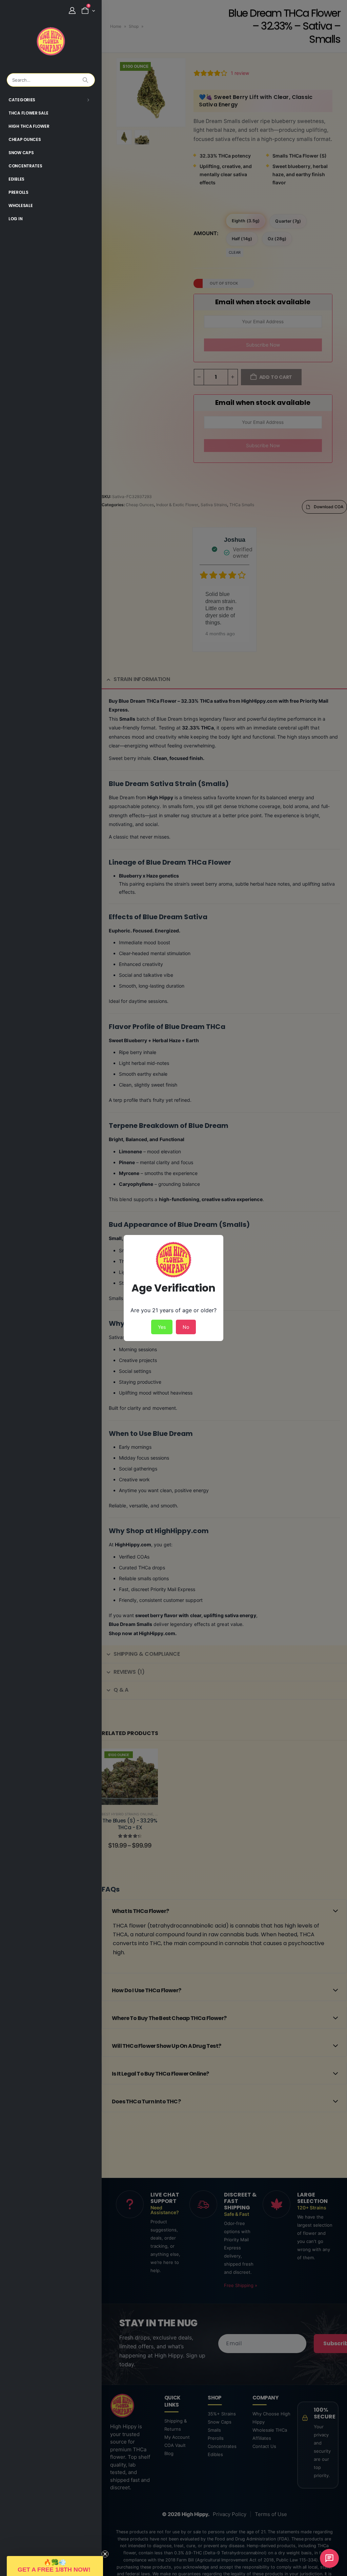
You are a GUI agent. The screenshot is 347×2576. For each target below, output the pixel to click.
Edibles (16, 179)
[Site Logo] (51, 41)
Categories (22, 100)
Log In (15, 219)
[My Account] (72, 11)
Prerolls (18, 192)
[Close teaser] (105, 2554)
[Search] (85, 80)
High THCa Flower (29, 126)
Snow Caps (21, 153)
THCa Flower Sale (28, 113)
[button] (55, 2566)
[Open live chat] (329, 2558)
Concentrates (25, 166)
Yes (162, 1327)
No (186, 1327)
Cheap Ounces (25, 139)
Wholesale (21, 205)
